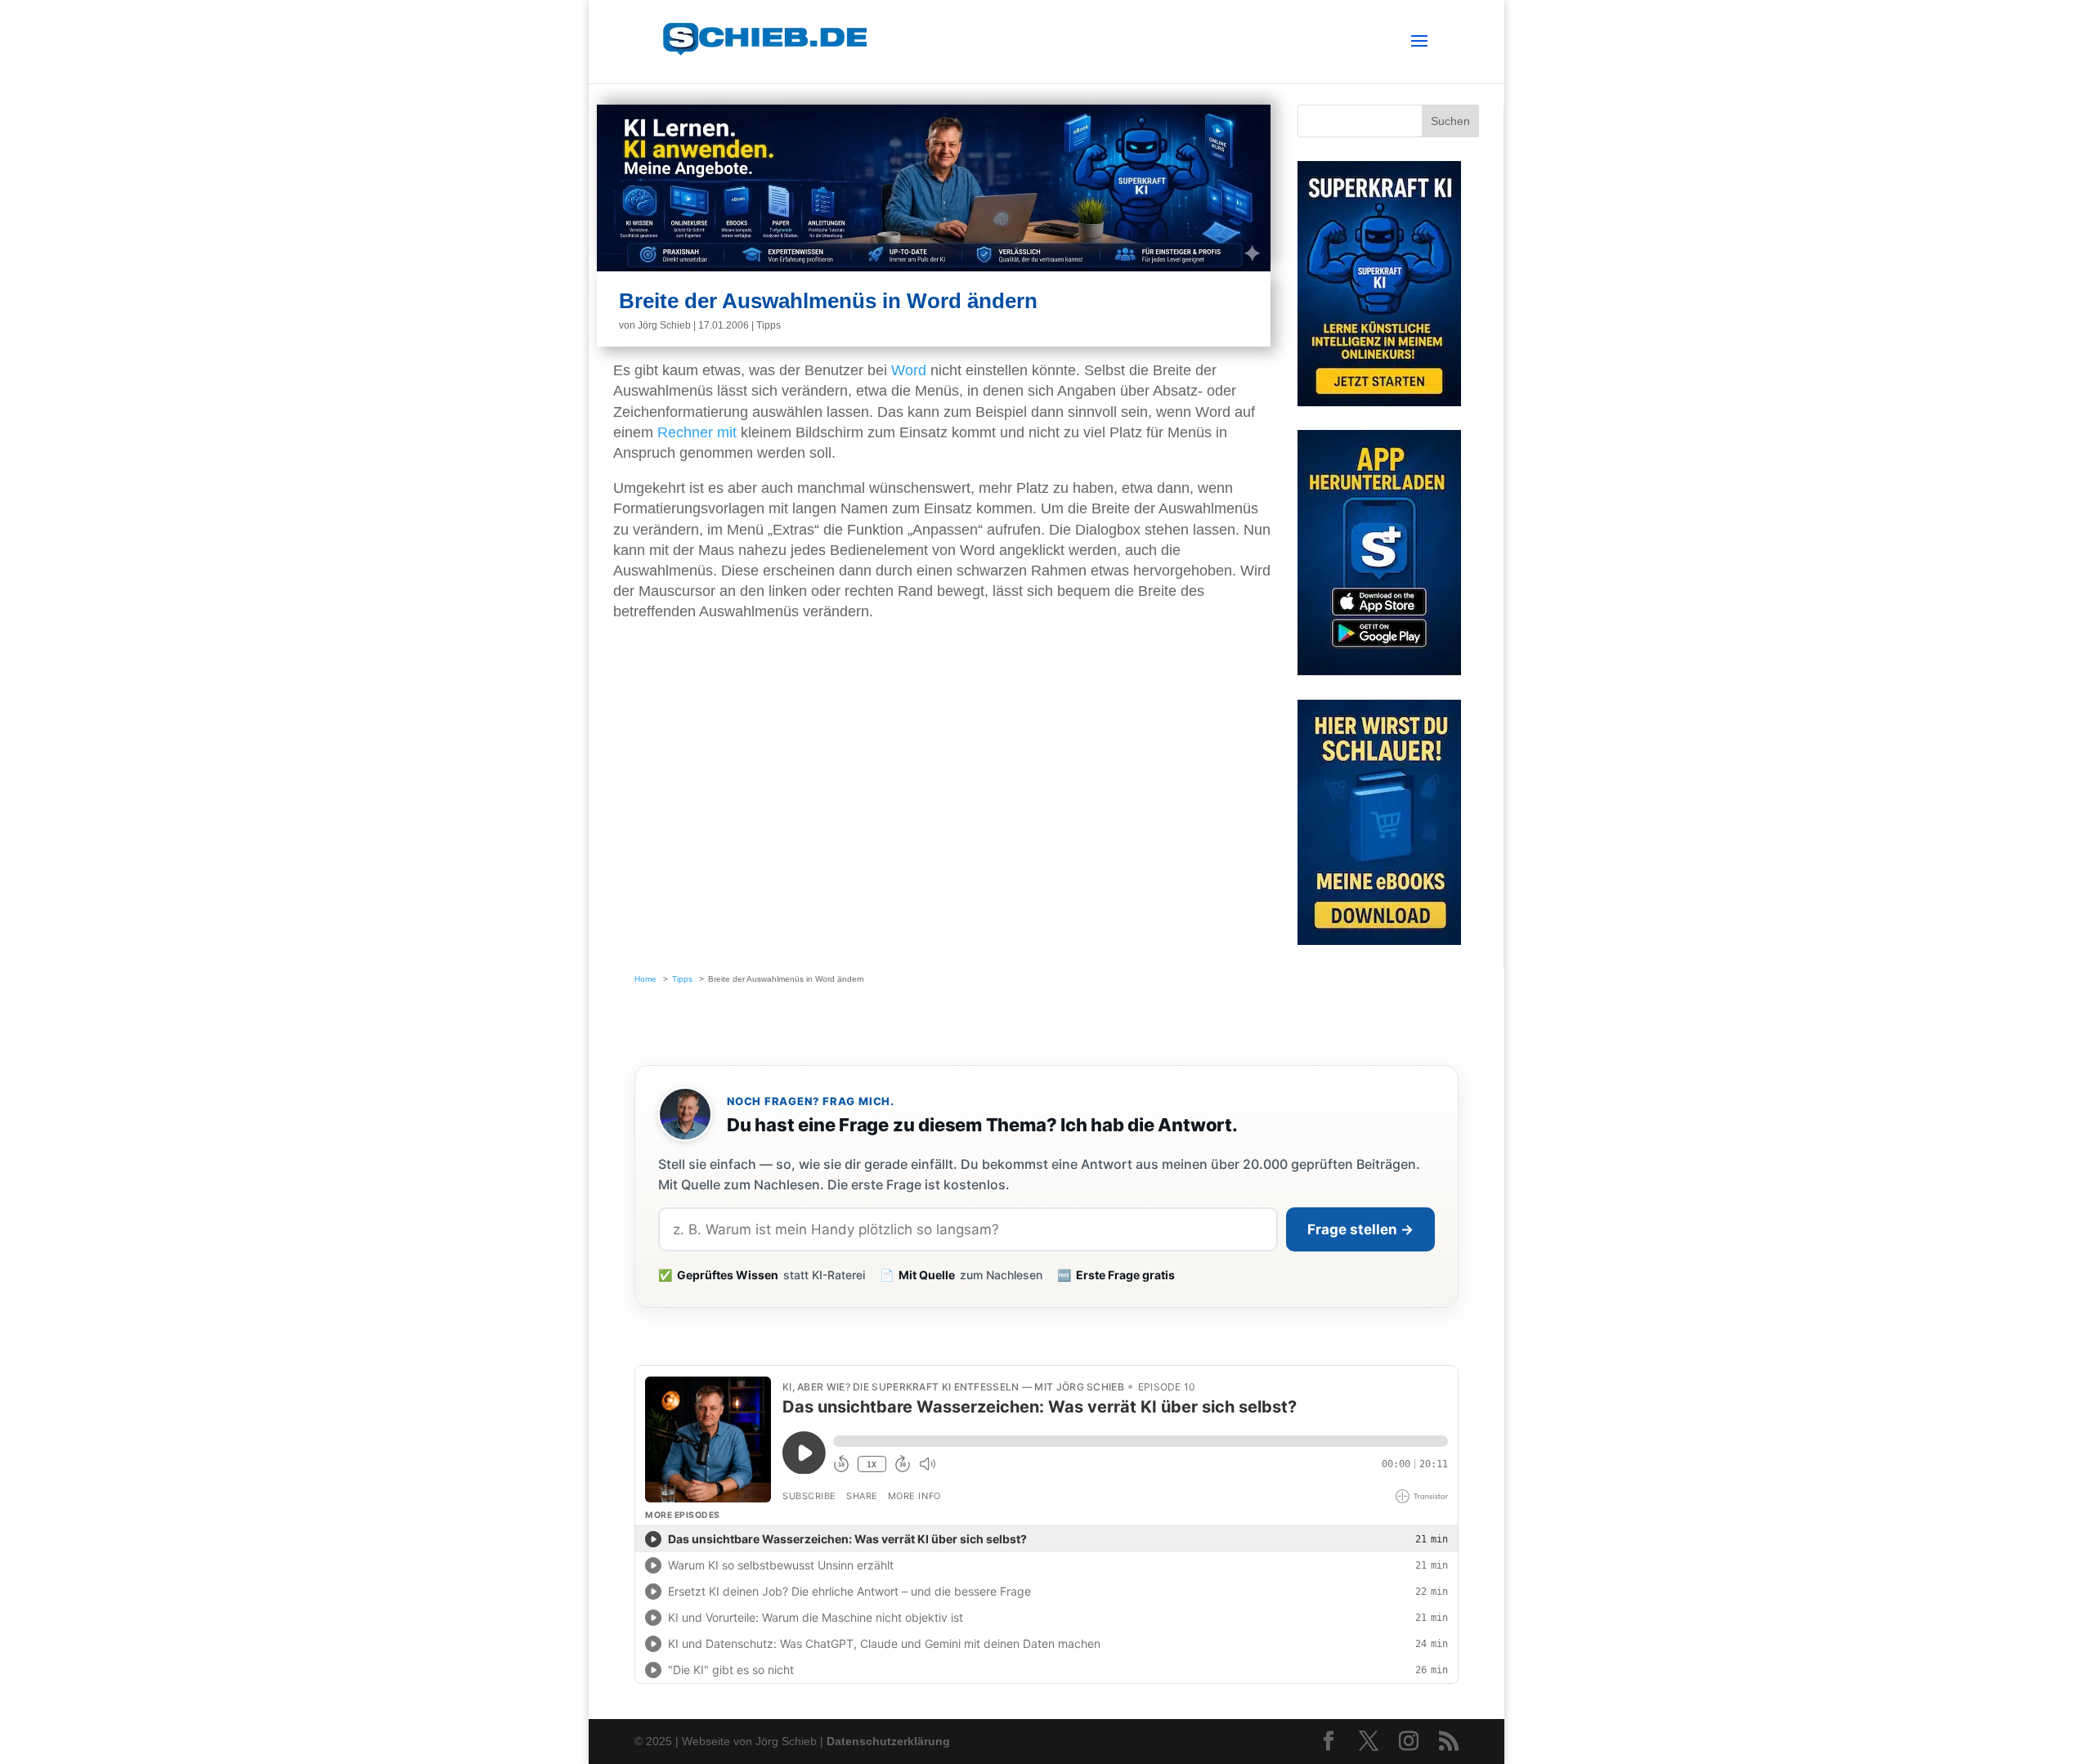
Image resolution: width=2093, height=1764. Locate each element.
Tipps (769, 325)
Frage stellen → (1360, 1229)
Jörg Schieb (664, 325)
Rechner (685, 432)
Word (909, 370)
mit (727, 432)
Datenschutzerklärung (888, 1741)
